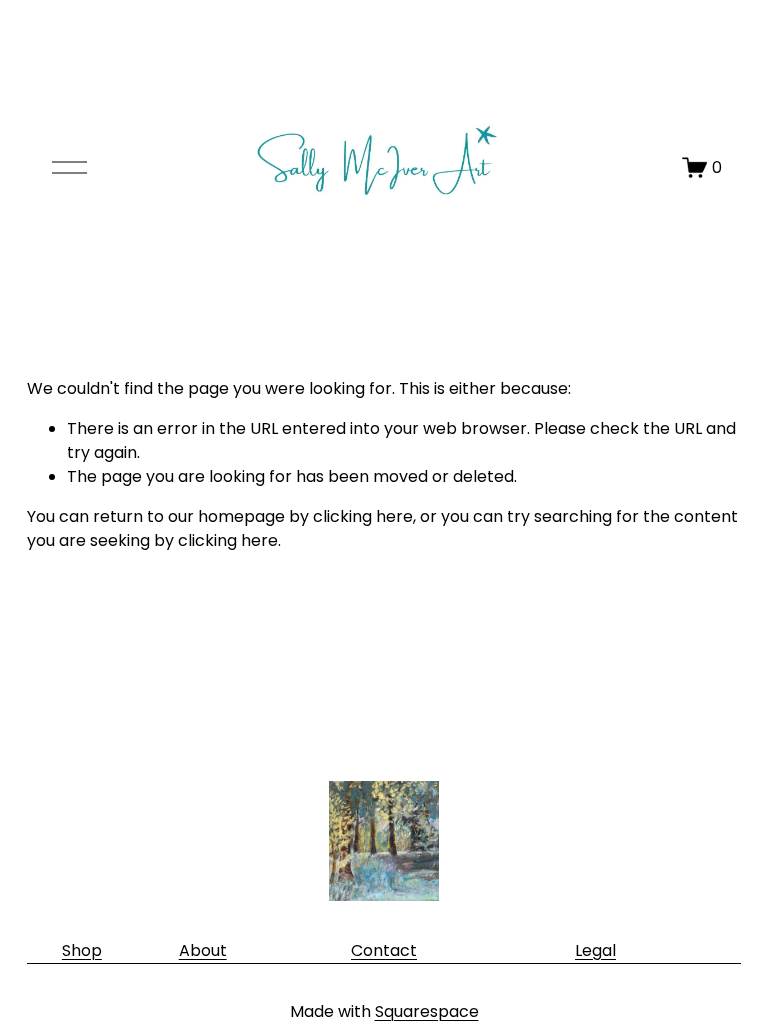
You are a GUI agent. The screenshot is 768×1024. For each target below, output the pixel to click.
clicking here (363, 516)
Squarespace (427, 1011)
